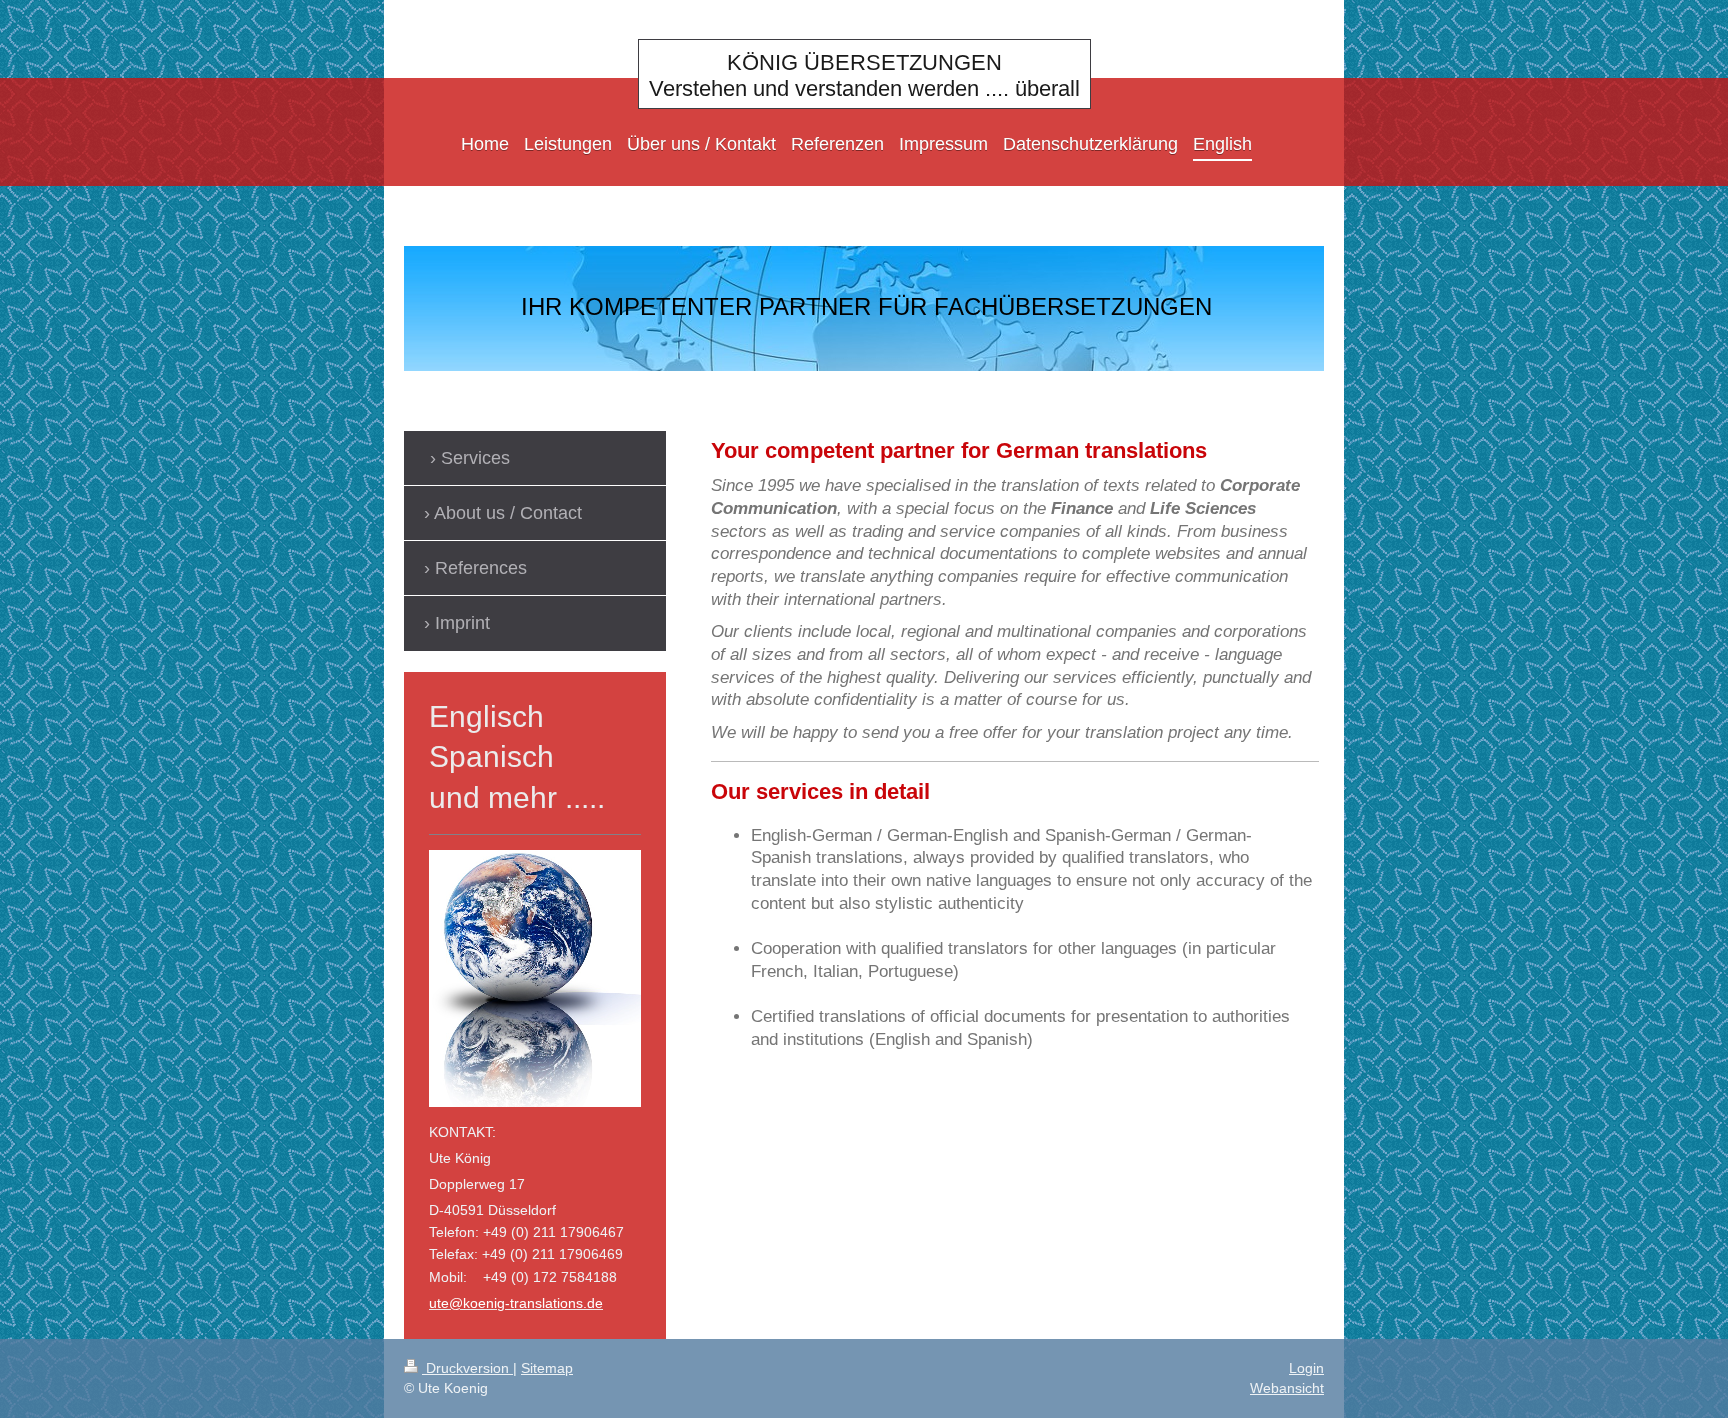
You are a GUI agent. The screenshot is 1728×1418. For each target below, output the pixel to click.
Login (1306, 1368)
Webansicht (1287, 1388)
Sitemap (547, 1368)
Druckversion (467, 1368)
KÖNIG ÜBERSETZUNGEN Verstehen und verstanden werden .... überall (864, 75)
